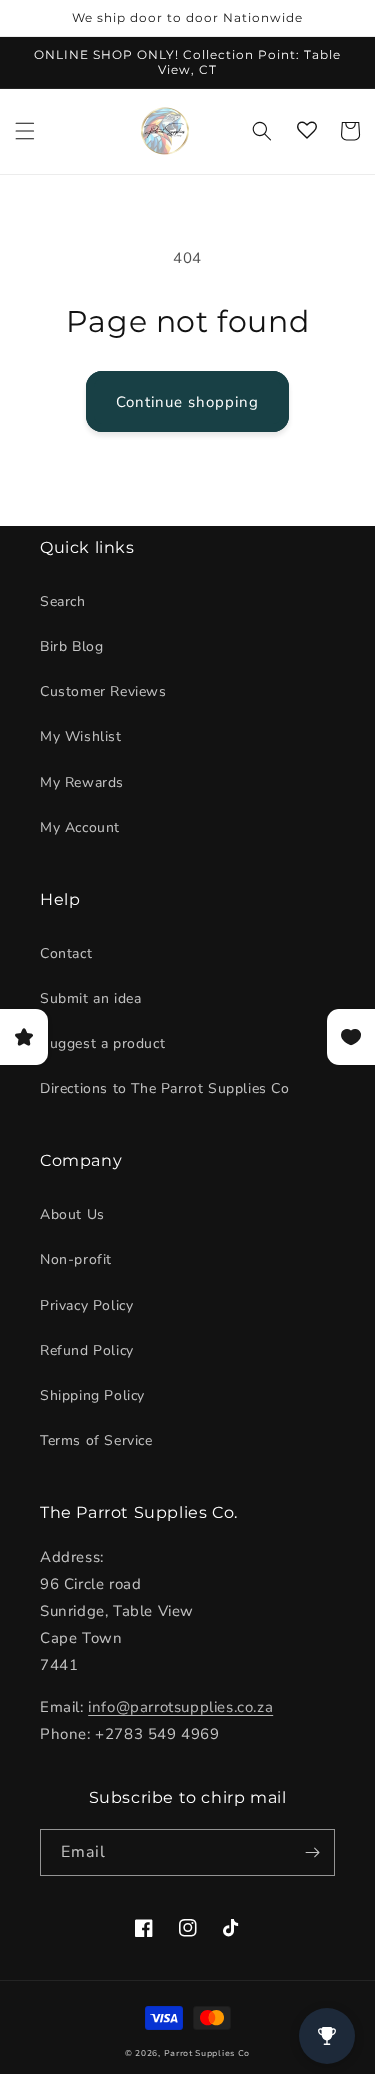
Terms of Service (96, 1440)
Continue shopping (187, 402)
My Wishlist (81, 736)
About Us (72, 1214)
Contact (66, 953)
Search (63, 601)
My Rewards (82, 782)
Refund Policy (87, 1350)
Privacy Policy (86, 1305)
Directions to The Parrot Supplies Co (165, 1088)
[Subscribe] (312, 1852)
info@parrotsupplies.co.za (180, 1707)
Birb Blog (71, 646)
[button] (25, 131)
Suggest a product (102, 1043)
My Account (80, 827)
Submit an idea (90, 998)
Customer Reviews (103, 691)
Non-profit (76, 1259)
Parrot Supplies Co (207, 2053)
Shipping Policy (92, 1395)
